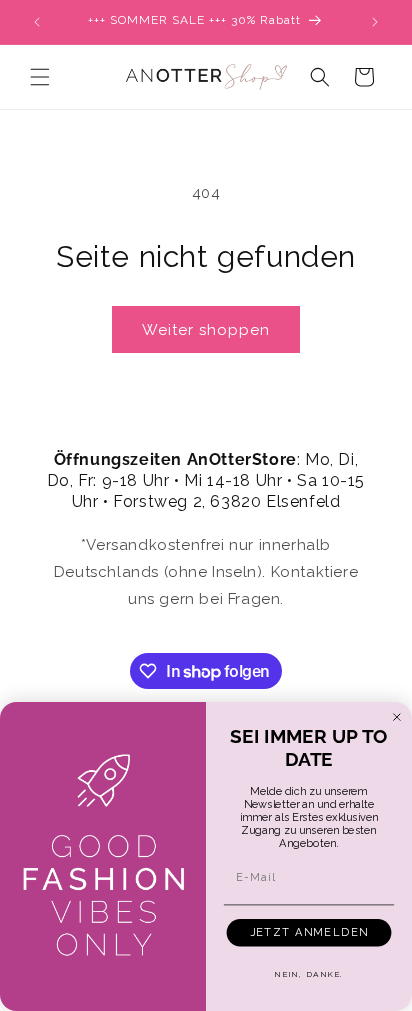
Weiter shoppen (206, 330)
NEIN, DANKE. (308, 974)
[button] (40, 77)
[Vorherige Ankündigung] (37, 22)
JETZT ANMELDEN (309, 932)
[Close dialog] (397, 717)
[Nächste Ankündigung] (375, 22)
